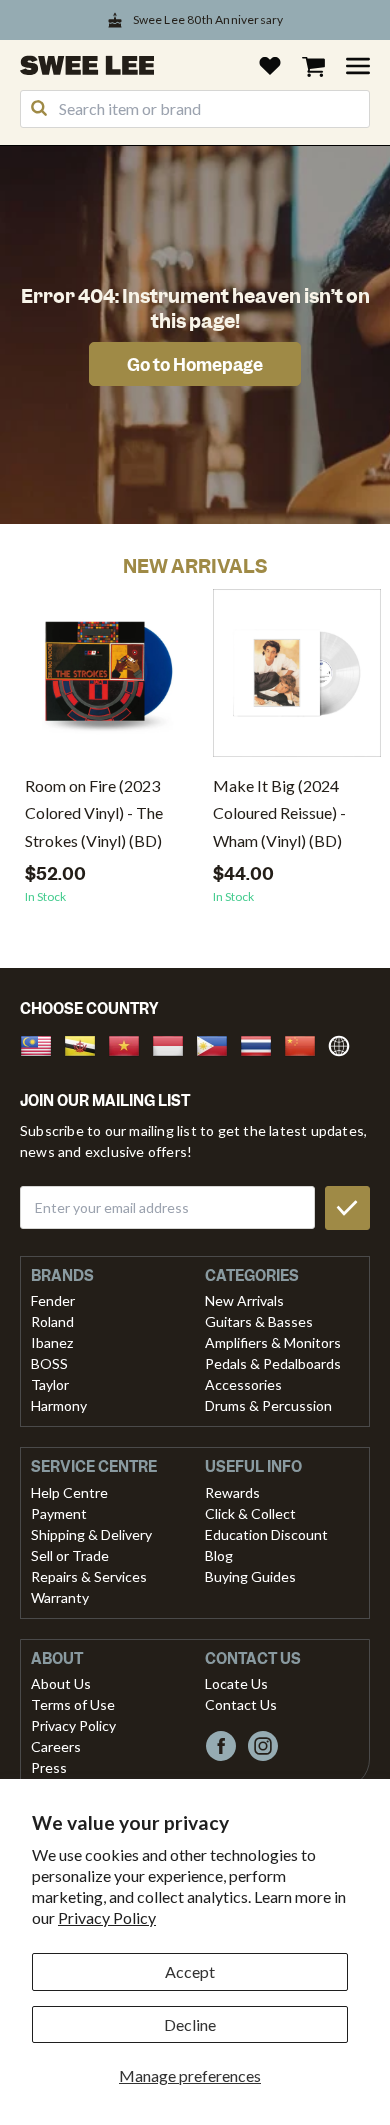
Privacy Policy (107, 1917)
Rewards (232, 1492)
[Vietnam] (130, 1043)
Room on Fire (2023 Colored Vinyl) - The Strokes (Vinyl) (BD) (94, 812)
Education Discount (266, 1534)
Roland (52, 1321)
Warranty (60, 1597)
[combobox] (195, 109)
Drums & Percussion (268, 1405)
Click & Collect (250, 1513)
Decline (190, 2024)
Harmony (59, 1405)
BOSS (49, 1363)
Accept (190, 1971)
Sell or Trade (70, 1555)
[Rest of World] (344, 1043)
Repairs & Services (89, 1576)
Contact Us (241, 1704)
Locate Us (236, 1683)
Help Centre (69, 1492)
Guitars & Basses (259, 1321)
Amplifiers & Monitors (273, 1342)
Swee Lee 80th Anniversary (208, 19)
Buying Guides (250, 1576)
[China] (306, 1043)
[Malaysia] (42, 1043)
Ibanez (52, 1342)
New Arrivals (244, 1300)
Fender (53, 1300)
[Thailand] (262, 1043)
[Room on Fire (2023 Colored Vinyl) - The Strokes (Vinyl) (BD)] (109, 680)
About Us (61, 1683)
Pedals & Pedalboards (273, 1363)
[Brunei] (86, 1043)
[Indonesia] (174, 1043)
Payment (59, 1513)
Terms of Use (73, 1704)
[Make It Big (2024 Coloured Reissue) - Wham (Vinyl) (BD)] (297, 680)
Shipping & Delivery (91, 1534)
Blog (219, 1555)
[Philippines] (218, 1043)
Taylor (50, 1384)
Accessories (243, 1384)
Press (49, 1767)
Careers (56, 1746)
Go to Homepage (195, 365)
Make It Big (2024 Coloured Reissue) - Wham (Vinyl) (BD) (279, 812)
